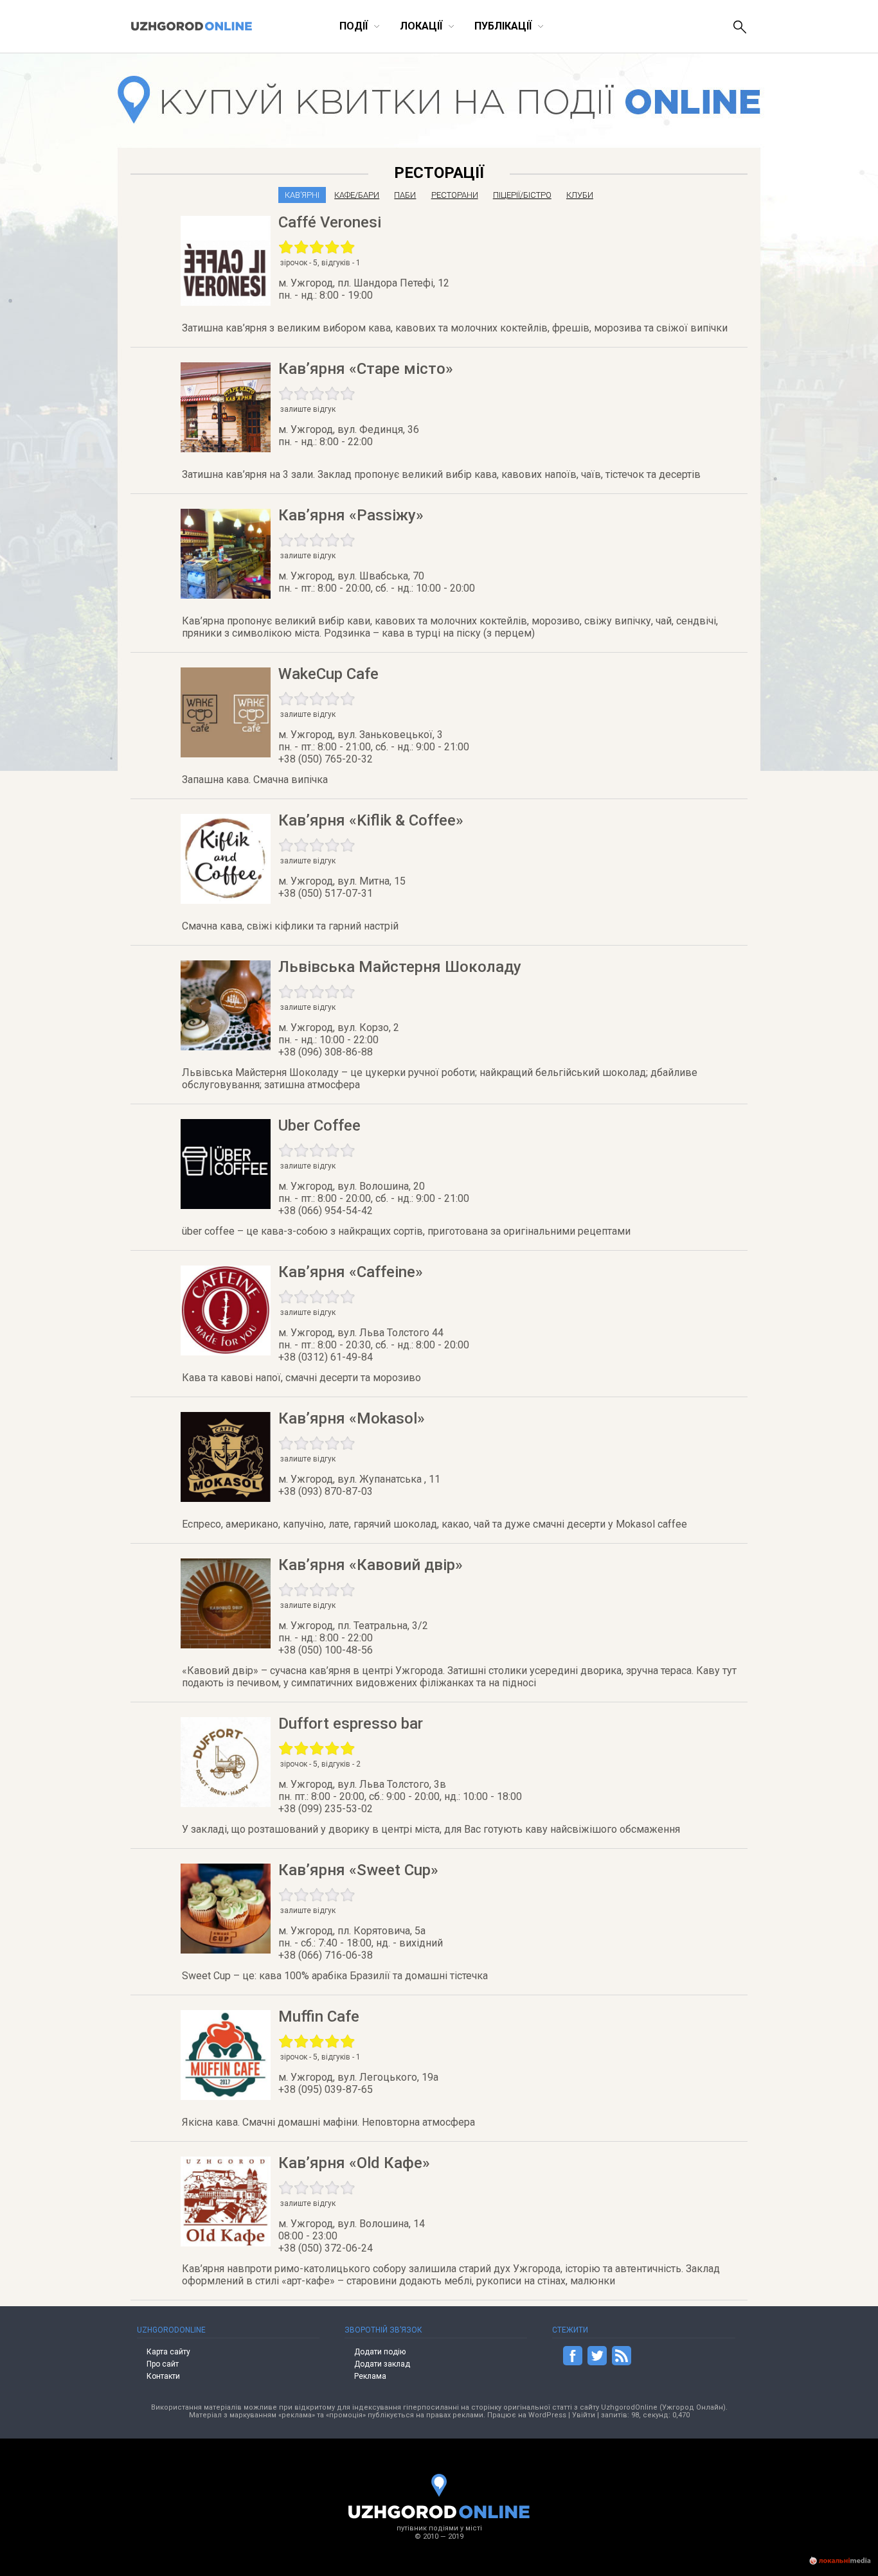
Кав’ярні (302, 195)
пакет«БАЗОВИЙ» (732, 230)
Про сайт (163, 2364)
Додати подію (380, 2352)
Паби (405, 195)
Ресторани (455, 195)
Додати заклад (382, 2364)
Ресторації (439, 173)
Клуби (580, 195)
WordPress (547, 2415)
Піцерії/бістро (522, 195)
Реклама (370, 2376)
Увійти (584, 2415)
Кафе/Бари (357, 195)
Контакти (163, 2376)
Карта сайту (168, 2352)
